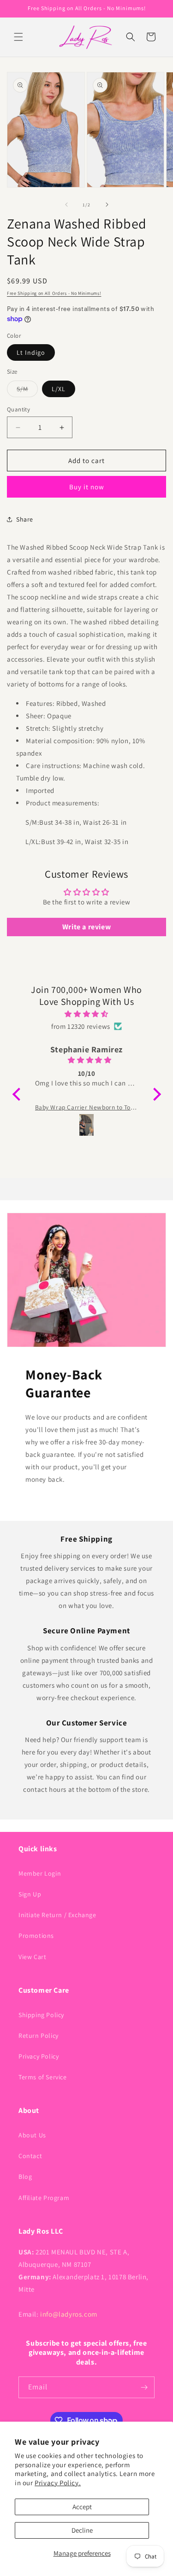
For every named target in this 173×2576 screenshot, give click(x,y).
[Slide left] (66, 205)
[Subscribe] (144, 2387)
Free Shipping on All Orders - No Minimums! (54, 293)
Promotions (36, 1936)
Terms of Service (43, 2077)
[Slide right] (107, 205)
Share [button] (25, 519)
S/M (27, 391)
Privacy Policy (39, 2056)
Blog (25, 2177)
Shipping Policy (41, 2015)
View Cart (32, 1957)
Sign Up (30, 1894)
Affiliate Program (44, 2198)
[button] (18, 37)
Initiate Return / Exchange (57, 1915)
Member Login (40, 1873)
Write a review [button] (86, 927)
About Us (32, 2135)
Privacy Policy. (58, 2483)
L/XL (59, 389)
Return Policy (39, 2036)
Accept (82, 2507)
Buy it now (87, 487)
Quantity (18, 409)
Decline (82, 2530)
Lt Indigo (31, 352)
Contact (30, 2156)
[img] (87, 1014)
